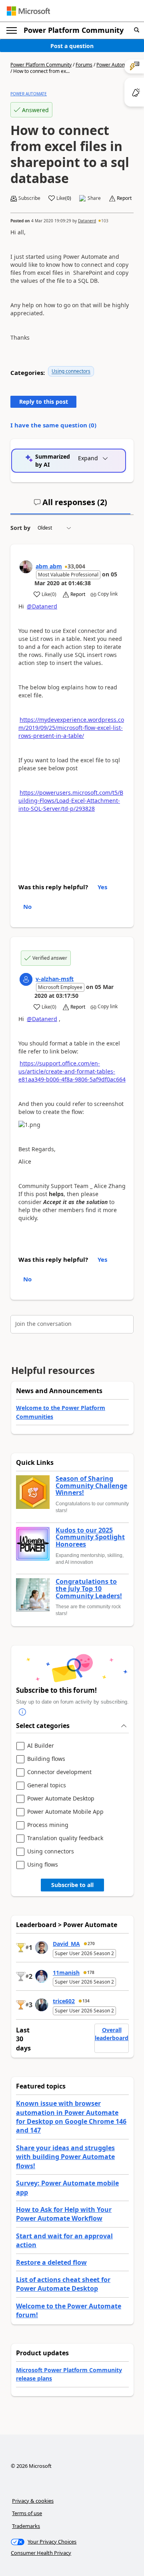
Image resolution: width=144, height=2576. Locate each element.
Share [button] (94, 198)
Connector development (59, 1772)
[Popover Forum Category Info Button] (22, 1712)
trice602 (64, 2001)
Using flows (43, 1865)
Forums (84, 65)
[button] (137, 30)
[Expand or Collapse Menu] (12, 30)
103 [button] (105, 221)
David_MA (66, 1944)
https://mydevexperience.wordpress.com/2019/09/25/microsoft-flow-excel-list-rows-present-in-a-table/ (71, 728)
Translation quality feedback (65, 1838)
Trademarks (26, 2526)
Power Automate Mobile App (65, 1812)
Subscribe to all (72, 1885)
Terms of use (27, 2513)
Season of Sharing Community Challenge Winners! (91, 1486)
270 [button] (91, 1944)
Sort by (20, 528)
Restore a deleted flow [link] (51, 2262)
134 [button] (86, 2001)
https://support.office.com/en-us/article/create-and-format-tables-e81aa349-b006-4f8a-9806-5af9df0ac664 (72, 1071)
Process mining (48, 1825)
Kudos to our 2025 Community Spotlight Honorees (90, 1538)
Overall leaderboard (112, 2034)
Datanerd (87, 221)
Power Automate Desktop (61, 1799)
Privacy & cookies (33, 2501)
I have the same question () (53, 425)
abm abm (49, 566)
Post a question (72, 46)
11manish (66, 1973)
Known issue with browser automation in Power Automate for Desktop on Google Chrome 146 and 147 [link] (71, 2117)
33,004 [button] (76, 566)
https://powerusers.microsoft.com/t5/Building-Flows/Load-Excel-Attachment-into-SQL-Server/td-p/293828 (71, 801)
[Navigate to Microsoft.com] (28, 11)
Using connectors (71, 371)
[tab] (70, 506)
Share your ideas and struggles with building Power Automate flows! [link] (65, 2157)
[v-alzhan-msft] (26, 979)
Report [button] (124, 198)
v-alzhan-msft (55, 979)
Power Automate (115, 65)
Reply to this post (44, 402)
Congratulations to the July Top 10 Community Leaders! (89, 1589)
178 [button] (91, 1972)
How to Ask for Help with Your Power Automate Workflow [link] (64, 2214)
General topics (47, 1785)
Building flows (46, 1759)
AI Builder (41, 1746)
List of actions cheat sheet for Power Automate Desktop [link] (63, 2284)
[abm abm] (26, 567)
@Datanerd (42, 606)
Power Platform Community (74, 30)
